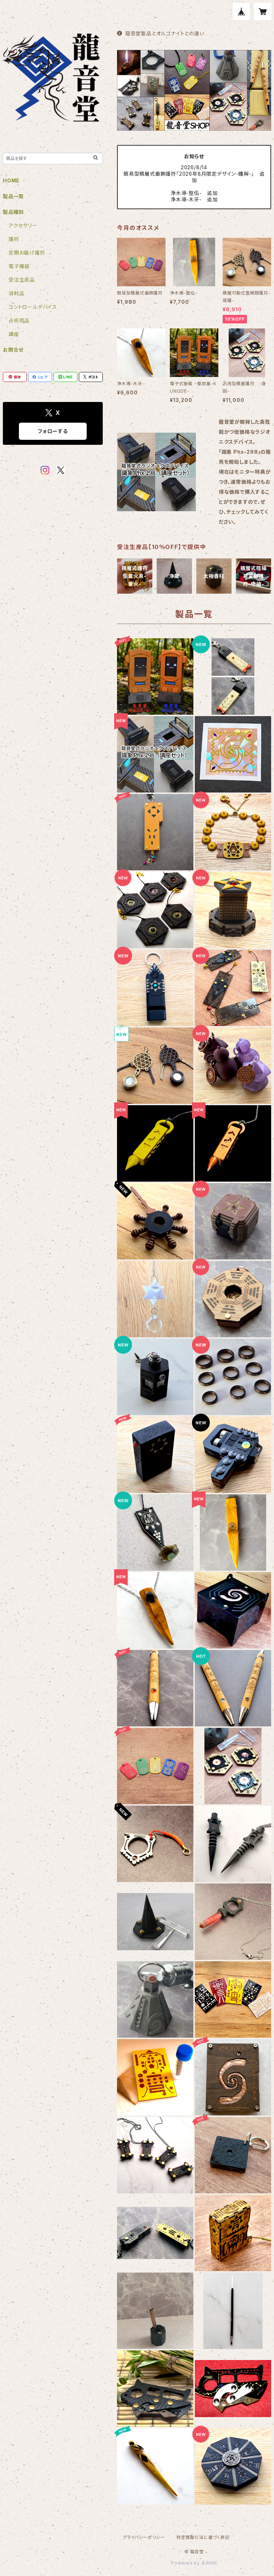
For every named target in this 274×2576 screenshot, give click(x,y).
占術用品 (19, 320)
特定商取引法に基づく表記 (203, 2537)
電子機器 (19, 266)
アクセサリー (23, 225)
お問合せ (13, 350)
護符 (14, 239)
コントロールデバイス (33, 307)
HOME (11, 180)
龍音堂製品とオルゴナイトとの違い (165, 33)
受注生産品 (22, 280)
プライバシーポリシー (144, 2537)
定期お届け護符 (27, 253)
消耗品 (16, 293)
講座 (14, 334)
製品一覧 (13, 196)
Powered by (186, 2563)
